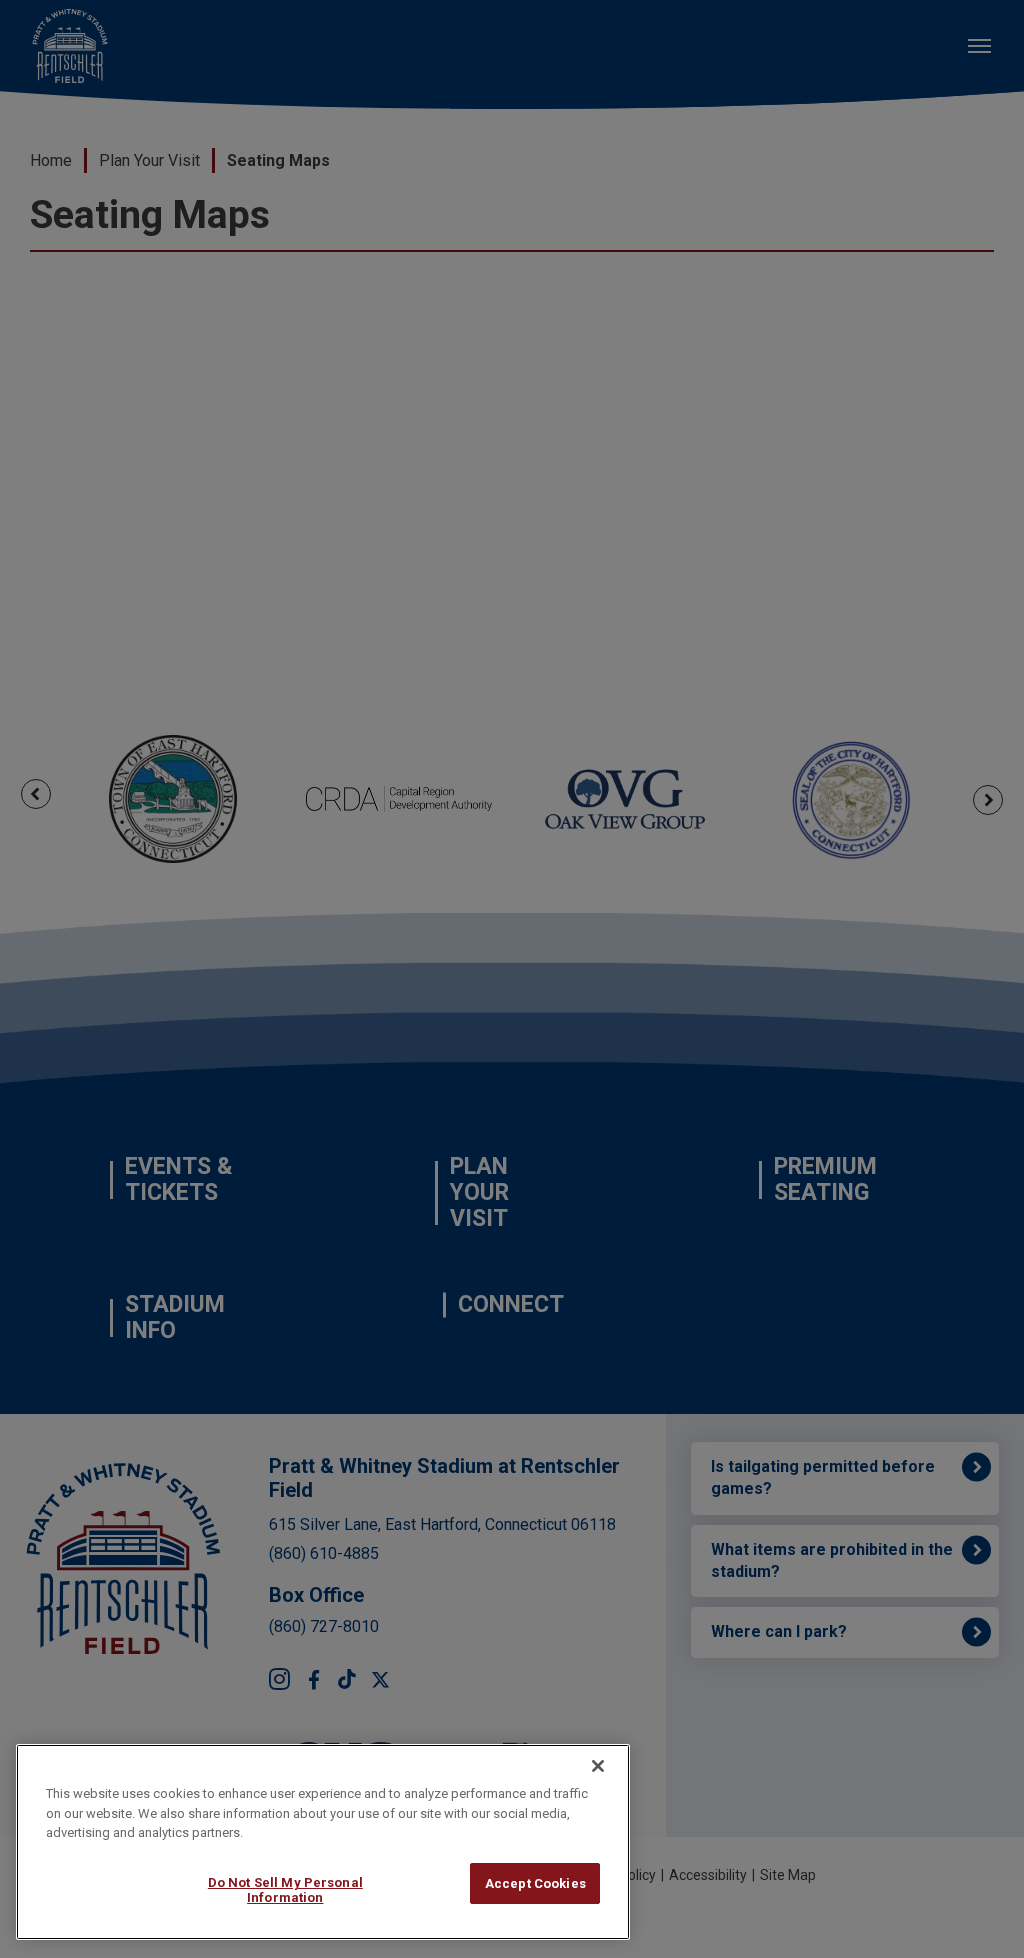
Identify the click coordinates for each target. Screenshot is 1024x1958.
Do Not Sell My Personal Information (285, 1890)
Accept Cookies (535, 1883)
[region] (323, 1842)
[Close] (598, 1766)
